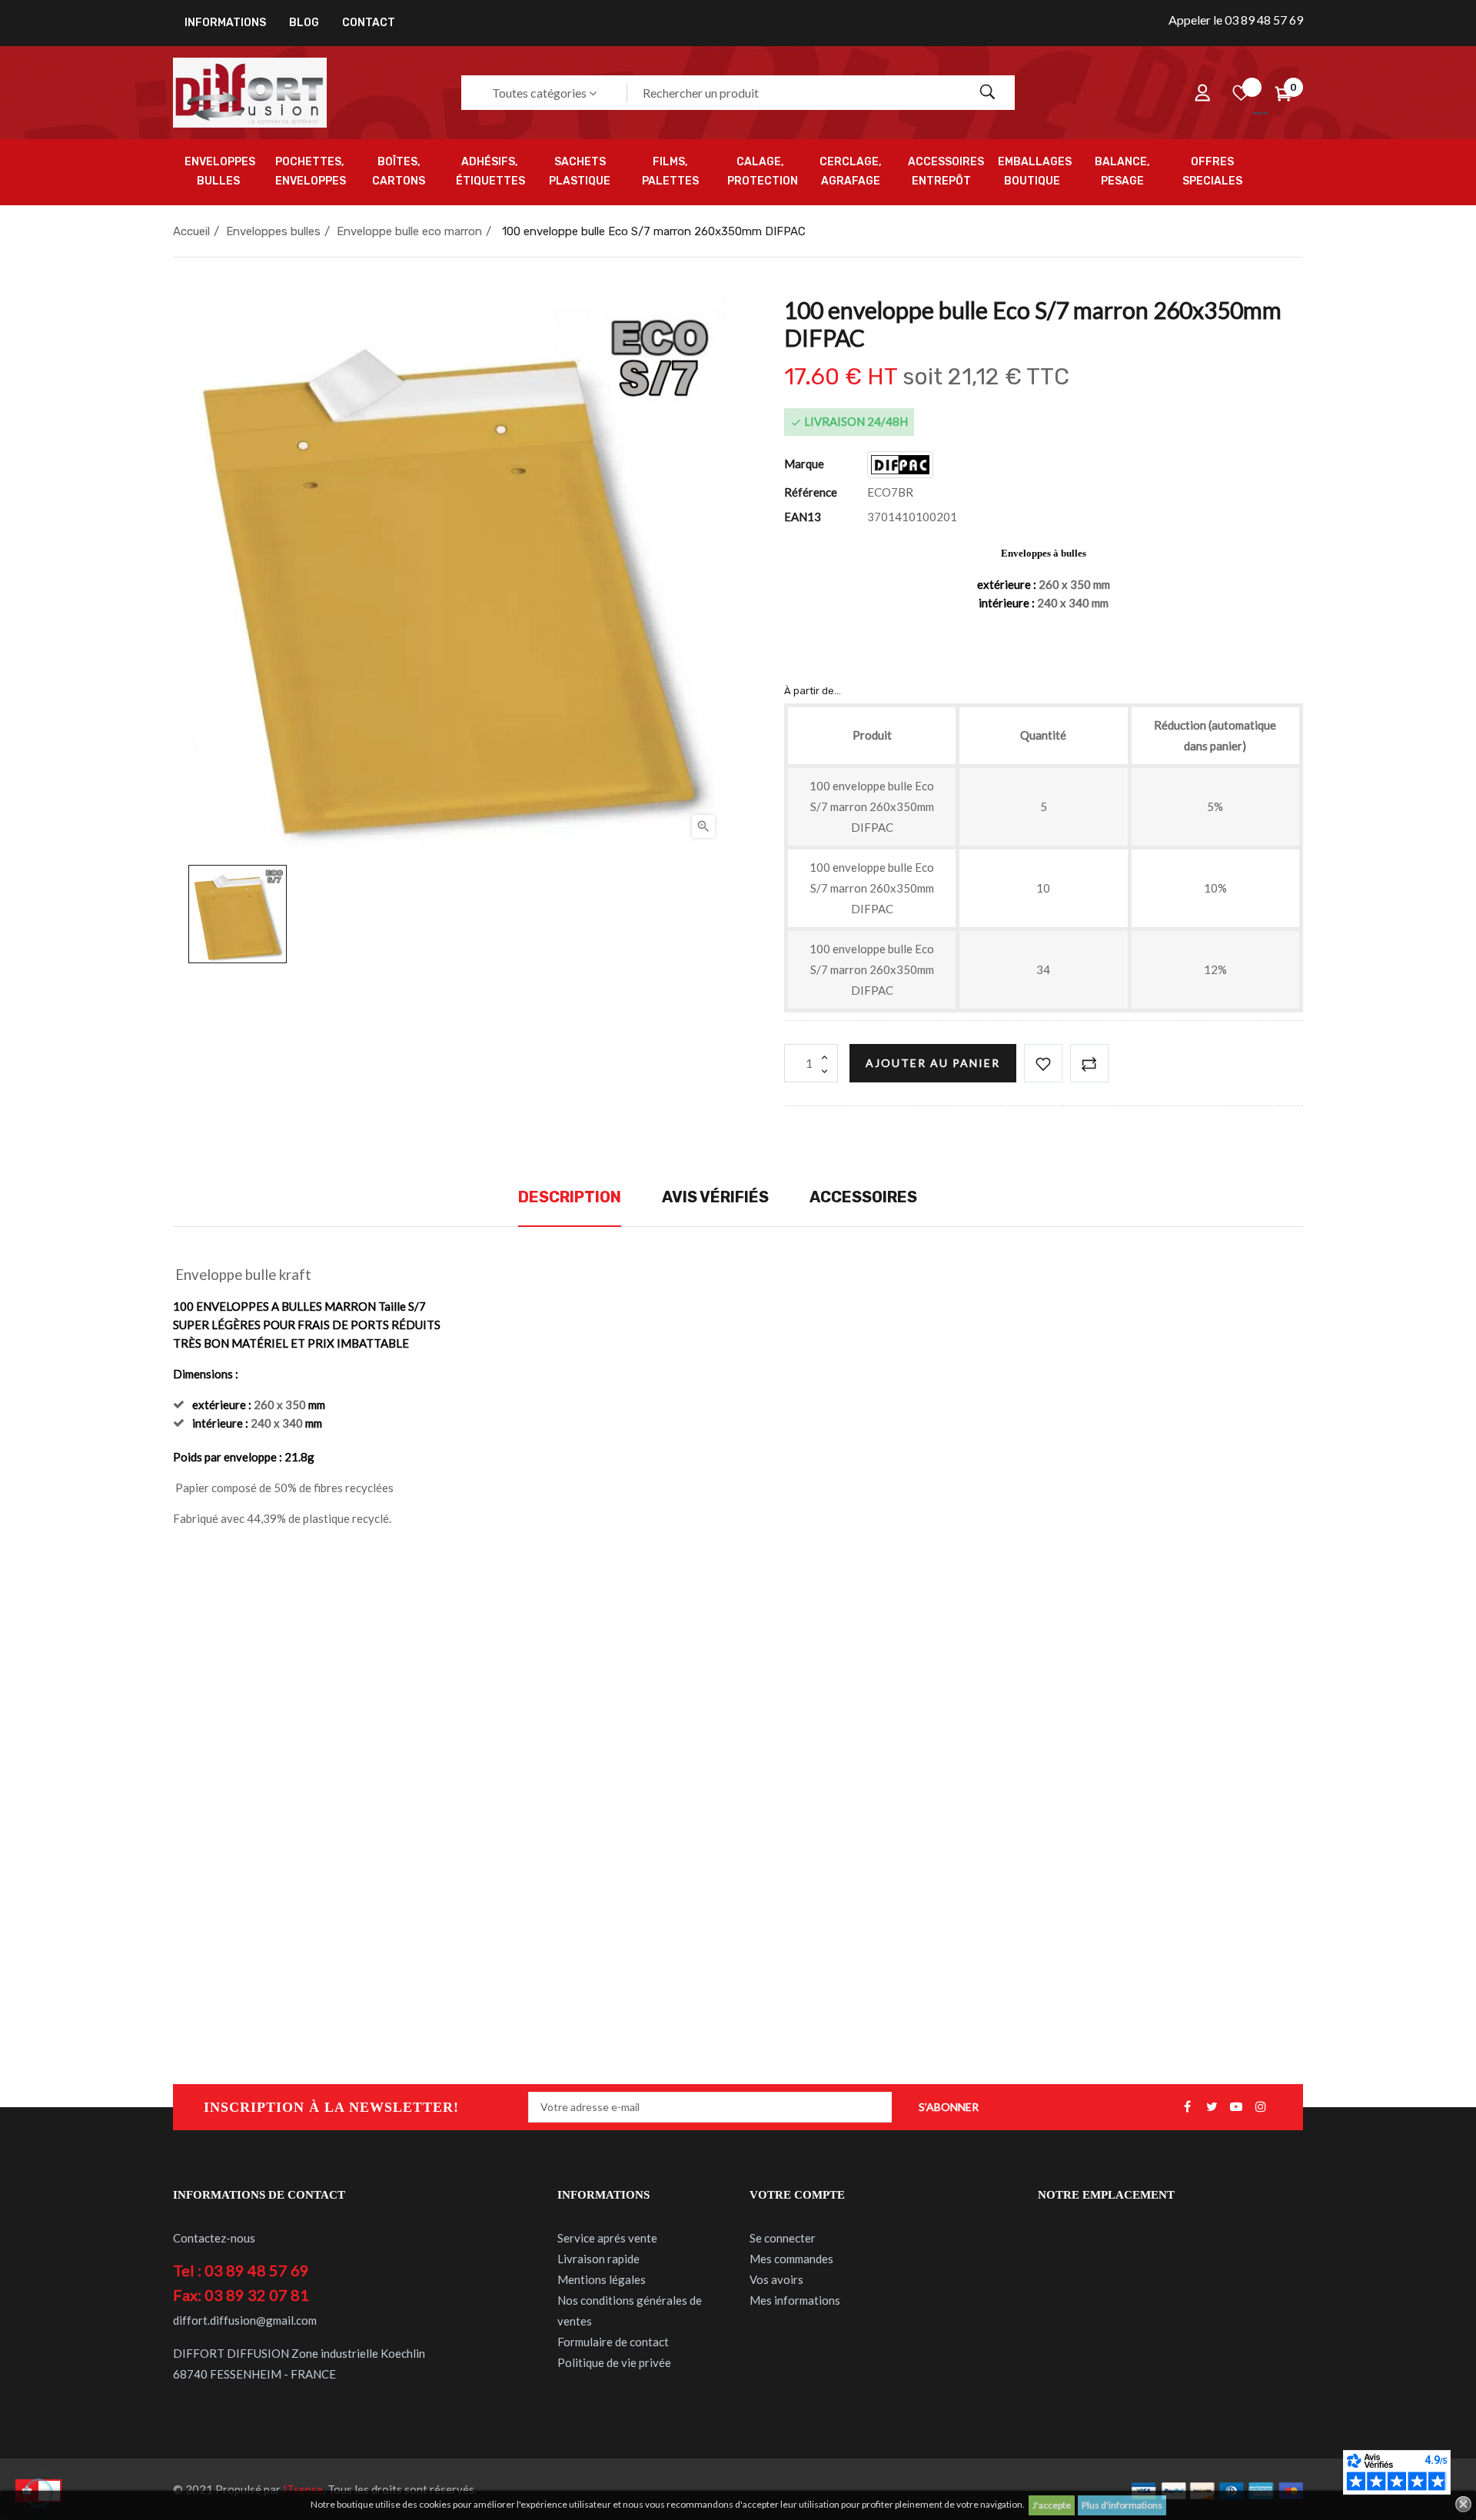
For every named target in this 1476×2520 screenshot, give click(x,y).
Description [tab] (570, 1197)
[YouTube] (1236, 2107)
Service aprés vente (607, 2238)
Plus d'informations (1122, 2505)
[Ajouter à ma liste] (1043, 1063)
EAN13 (803, 517)
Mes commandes (791, 2259)
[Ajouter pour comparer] (1089, 1063)
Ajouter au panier (933, 1063)
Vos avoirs (776, 2279)
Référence (811, 492)
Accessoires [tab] (863, 1197)
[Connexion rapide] (1202, 93)
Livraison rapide (598, 2259)
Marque (804, 464)
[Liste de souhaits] (1241, 93)
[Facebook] (1187, 2107)
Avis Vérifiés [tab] (715, 1197)
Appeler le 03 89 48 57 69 (1236, 20)
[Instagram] (1261, 2107)
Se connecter (783, 2238)
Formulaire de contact (613, 2342)
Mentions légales (602, 2279)
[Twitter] (1212, 2107)
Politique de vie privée (614, 2362)
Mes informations (795, 2300)
